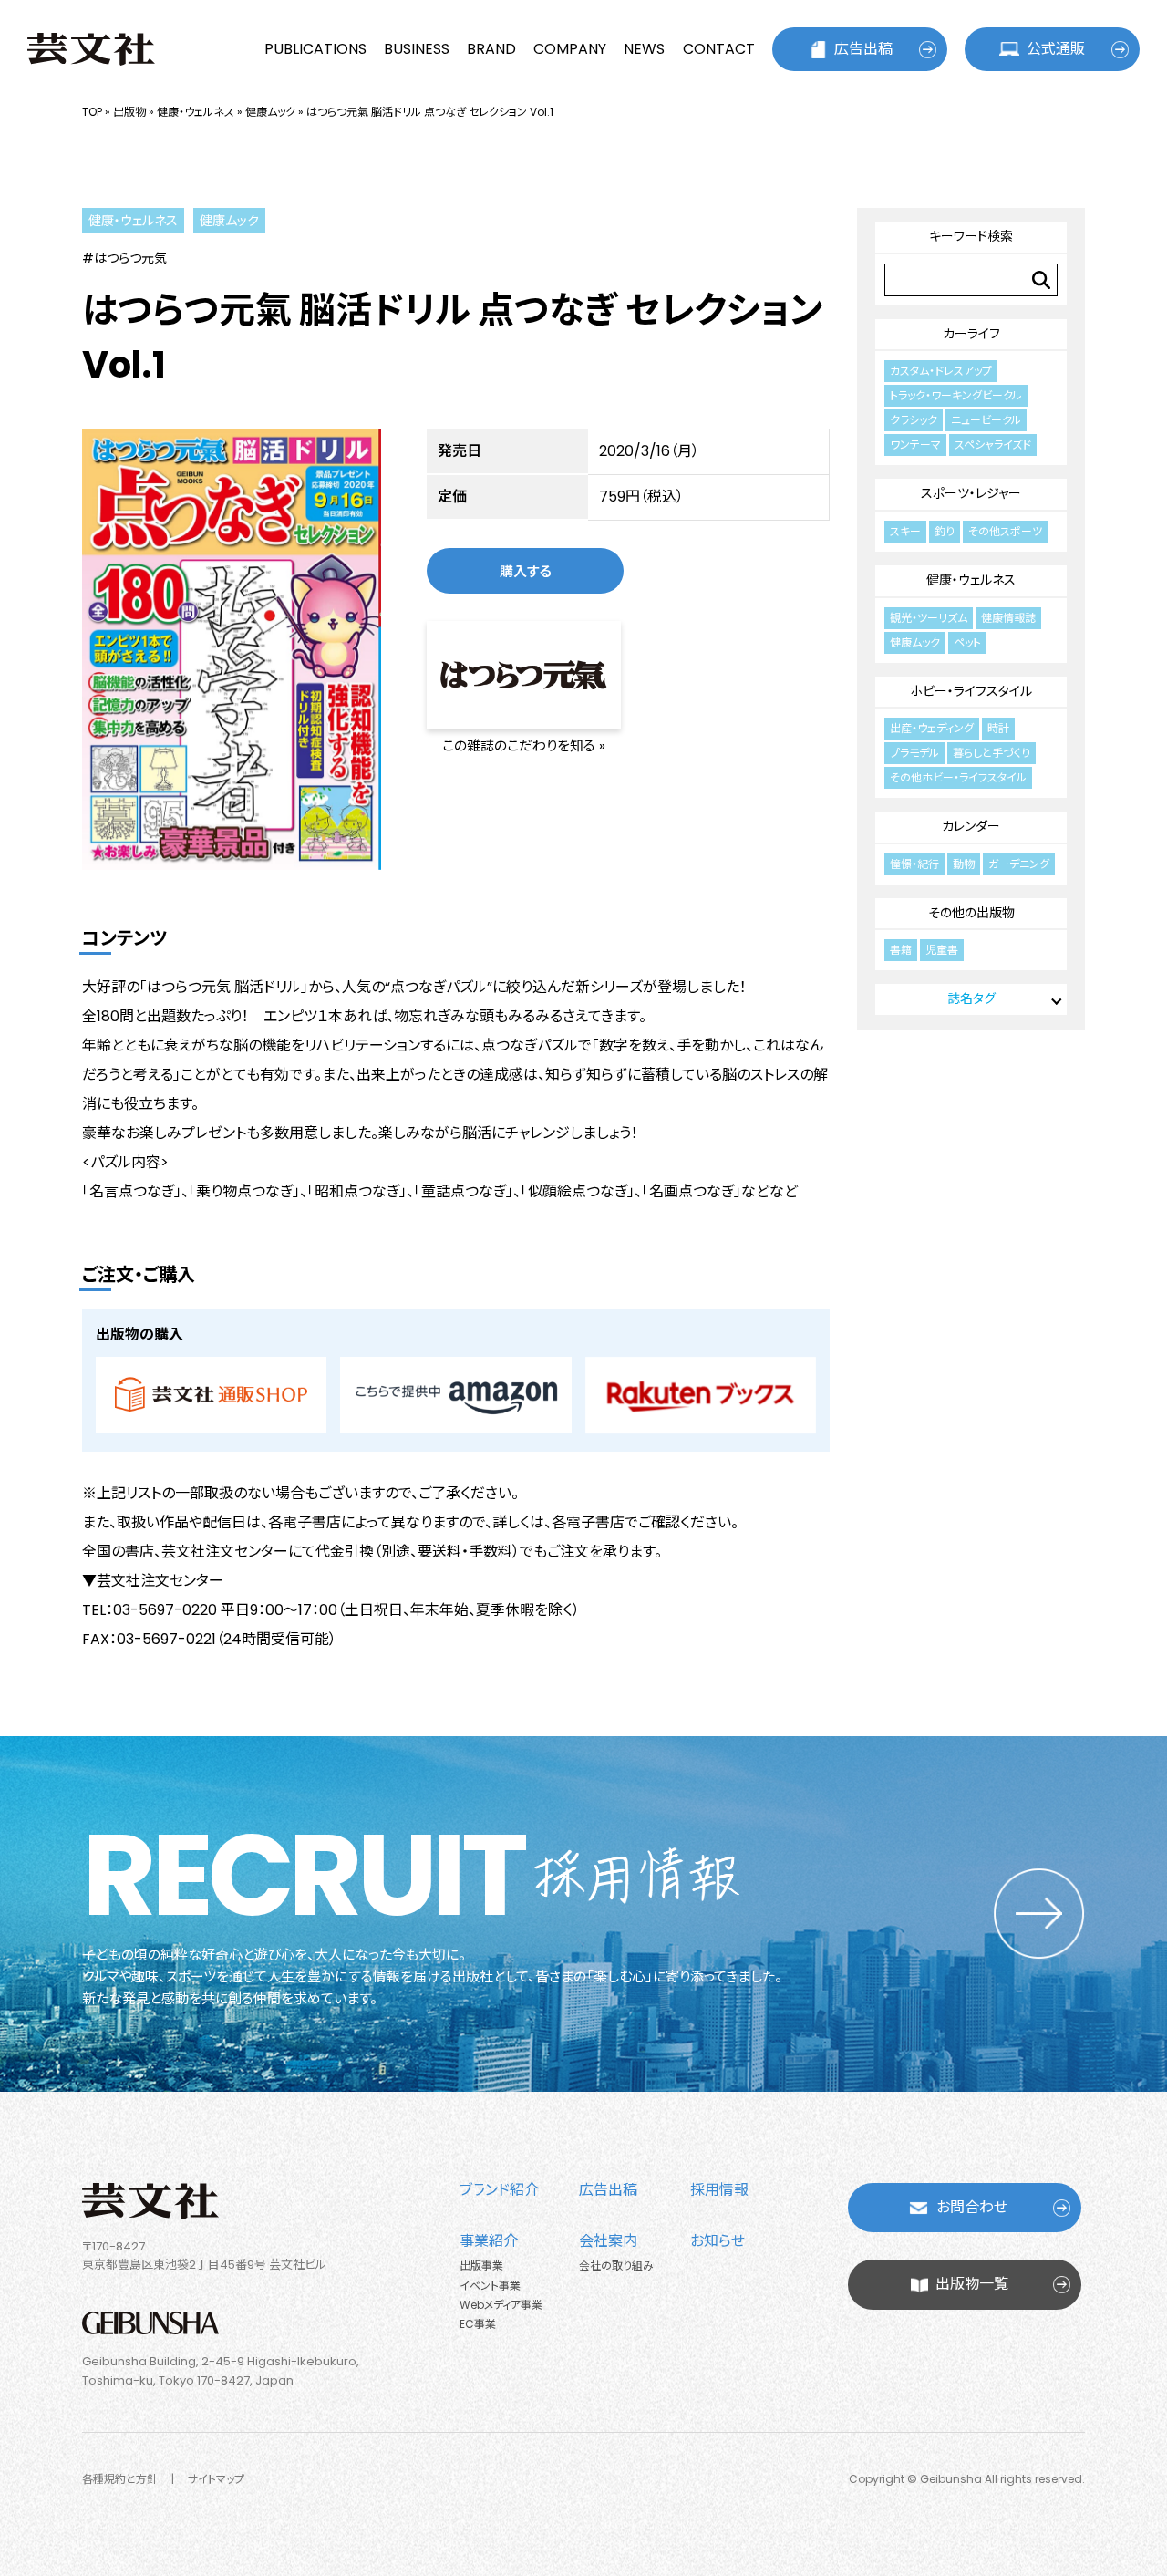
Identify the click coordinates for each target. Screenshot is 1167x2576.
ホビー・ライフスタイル (971, 691)
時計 (998, 728)
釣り (945, 531)
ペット (967, 642)
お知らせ (718, 2241)
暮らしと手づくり (991, 753)
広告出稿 (863, 49)
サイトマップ (216, 2479)
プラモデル (914, 753)
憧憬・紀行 (914, 864)
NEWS (644, 49)
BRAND (491, 49)
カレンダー (971, 826)
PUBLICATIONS (315, 49)
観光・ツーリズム (929, 618)
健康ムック (270, 112)
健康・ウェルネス (196, 112)
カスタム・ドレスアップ (941, 371)
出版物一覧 (972, 2284)
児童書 (942, 950)
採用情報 (719, 2190)
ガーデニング (1019, 864)
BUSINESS (417, 49)
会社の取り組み (616, 2266)
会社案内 (608, 2241)
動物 (964, 864)
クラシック (914, 420)
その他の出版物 (971, 913)
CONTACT (719, 49)
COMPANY (570, 49)
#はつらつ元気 (124, 258)
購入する (526, 571)
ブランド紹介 (499, 2190)
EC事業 (478, 2324)
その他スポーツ (1005, 531)
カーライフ (971, 334)
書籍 (901, 950)
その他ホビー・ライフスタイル (958, 777)
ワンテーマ (915, 445)
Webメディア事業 (501, 2305)
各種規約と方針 (120, 2479)
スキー (905, 531)
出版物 (129, 112)
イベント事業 (490, 2286)
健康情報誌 (1008, 618)
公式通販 (1056, 49)
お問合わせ (972, 2207)
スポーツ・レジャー (971, 493)
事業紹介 (489, 2241)
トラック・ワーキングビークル (956, 395)
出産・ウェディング (932, 728)
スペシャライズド (993, 445)
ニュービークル (986, 420)
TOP (92, 112)
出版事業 (481, 2266)
